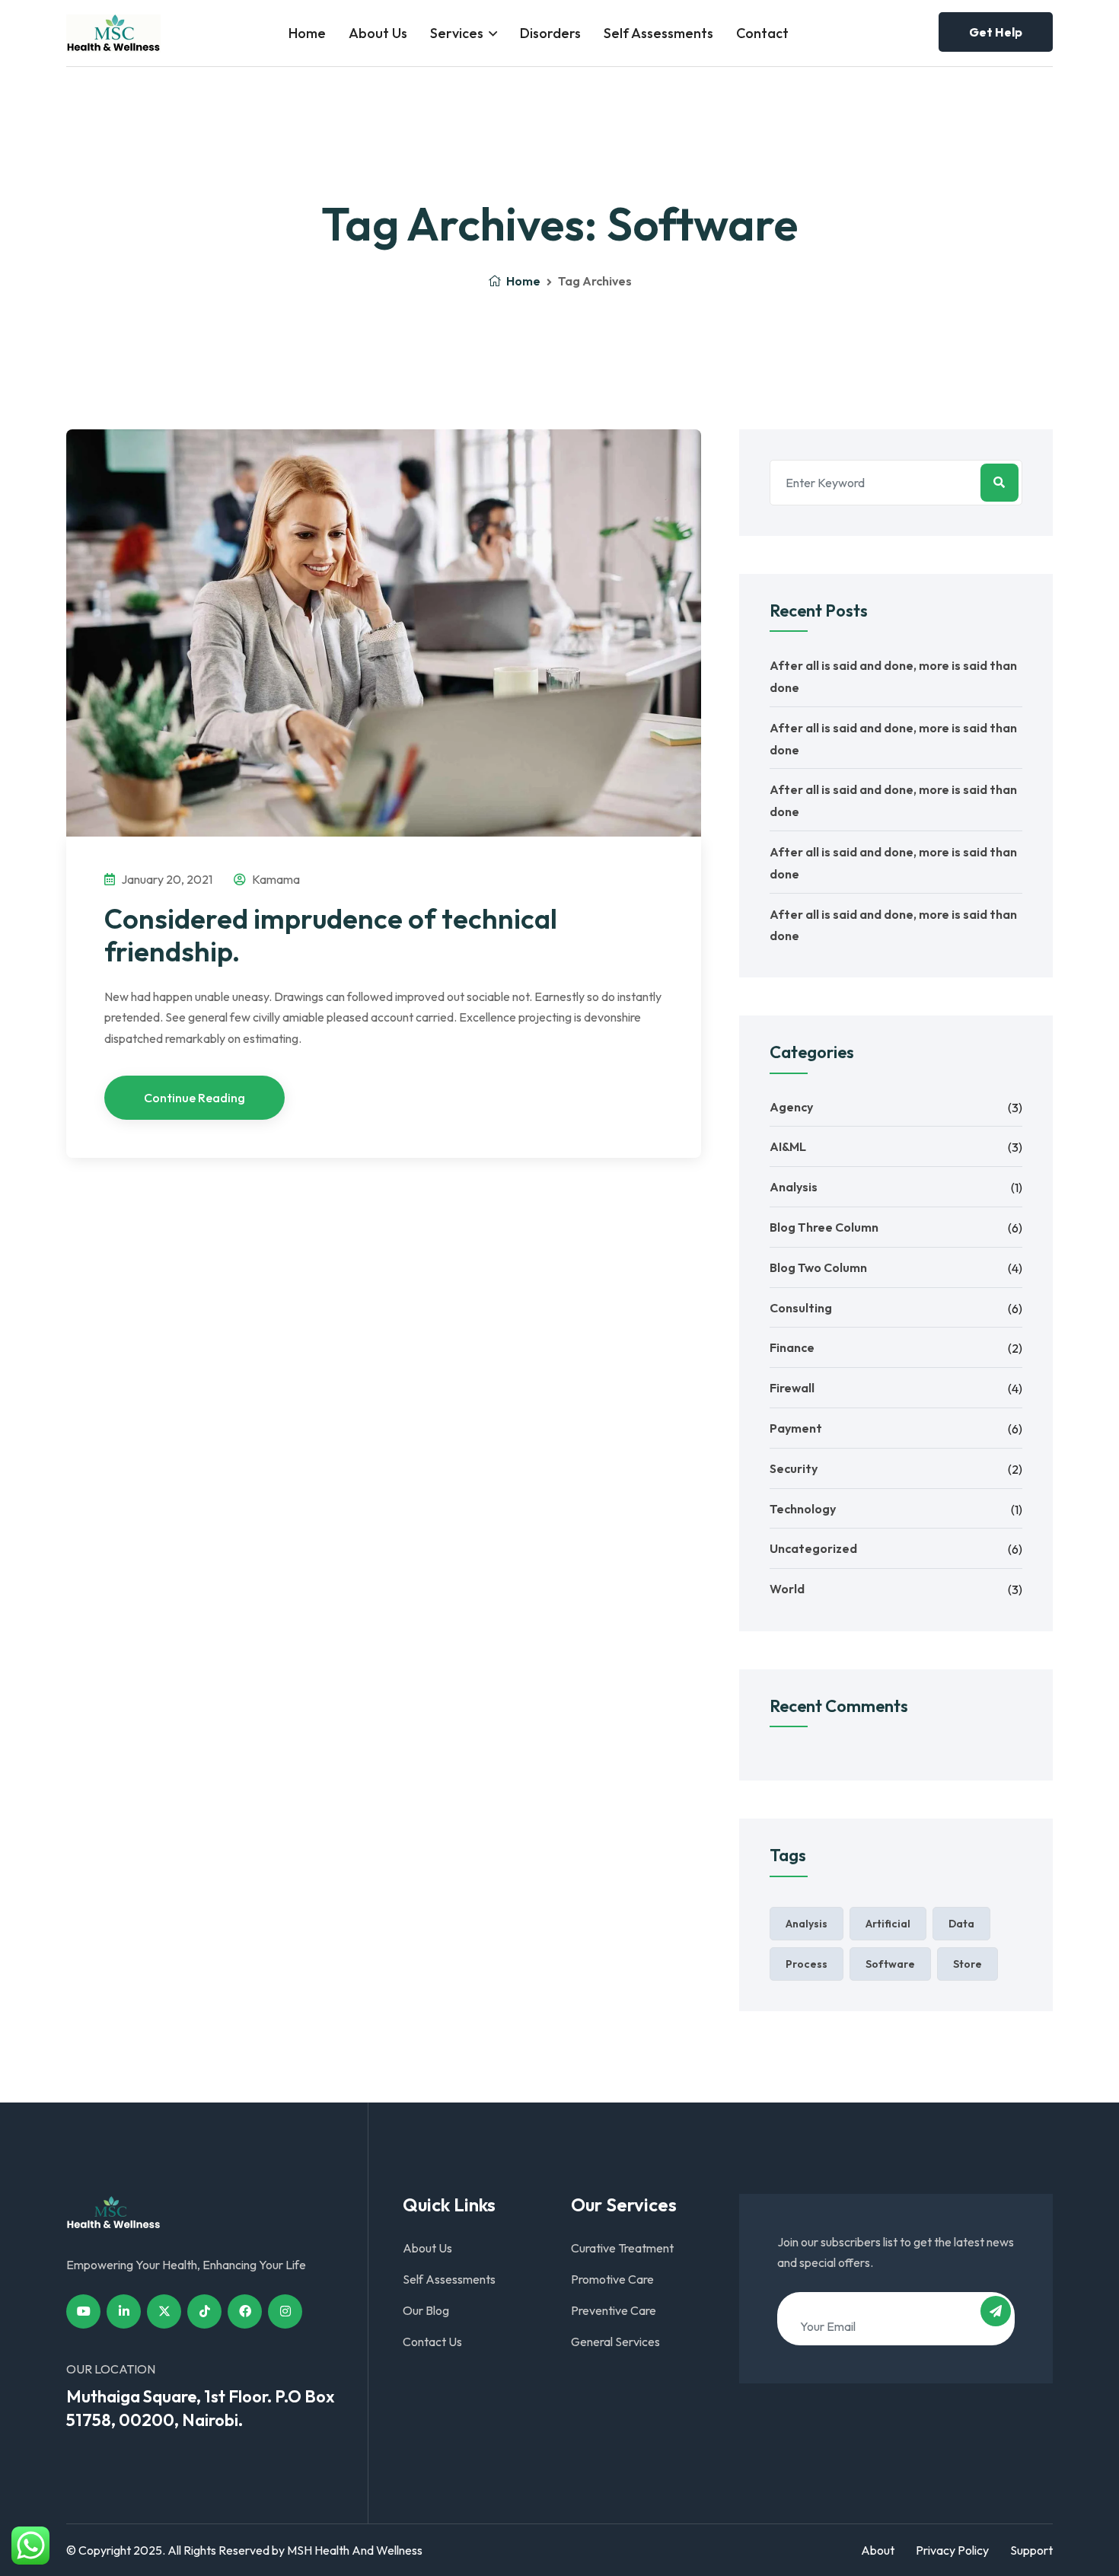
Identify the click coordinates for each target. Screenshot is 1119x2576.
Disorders (550, 33)
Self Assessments (658, 33)
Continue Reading (194, 1098)
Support (1031, 2550)
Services (457, 33)
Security (794, 1468)
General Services (615, 2342)
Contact (762, 33)
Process (807, 1964)
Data (961, 1924)
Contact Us (432, 2342)
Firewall (792, 1388)
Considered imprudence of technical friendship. (331, 935)
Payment (796, 1428)
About (878, 2550)
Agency (791, 1107)
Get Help (996, 32)
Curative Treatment (622, 2248)
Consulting (801, 1308)
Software (890, 1964)
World (787, 1589)
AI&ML (788, 1146)
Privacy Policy (952, 2550)
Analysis (794, 1187)
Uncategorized (813, 1548)
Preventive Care (614, 2310)
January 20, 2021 (166, 879)
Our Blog (426, 2310)
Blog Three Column (824, 1227)
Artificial (888, 1924)
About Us (378, 33)
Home (307, 33)
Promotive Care (612, 2279)
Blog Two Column (818, 1267)
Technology (803, 1509)
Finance (792, 1347)
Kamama (275, 879)
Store (968, 1964)
